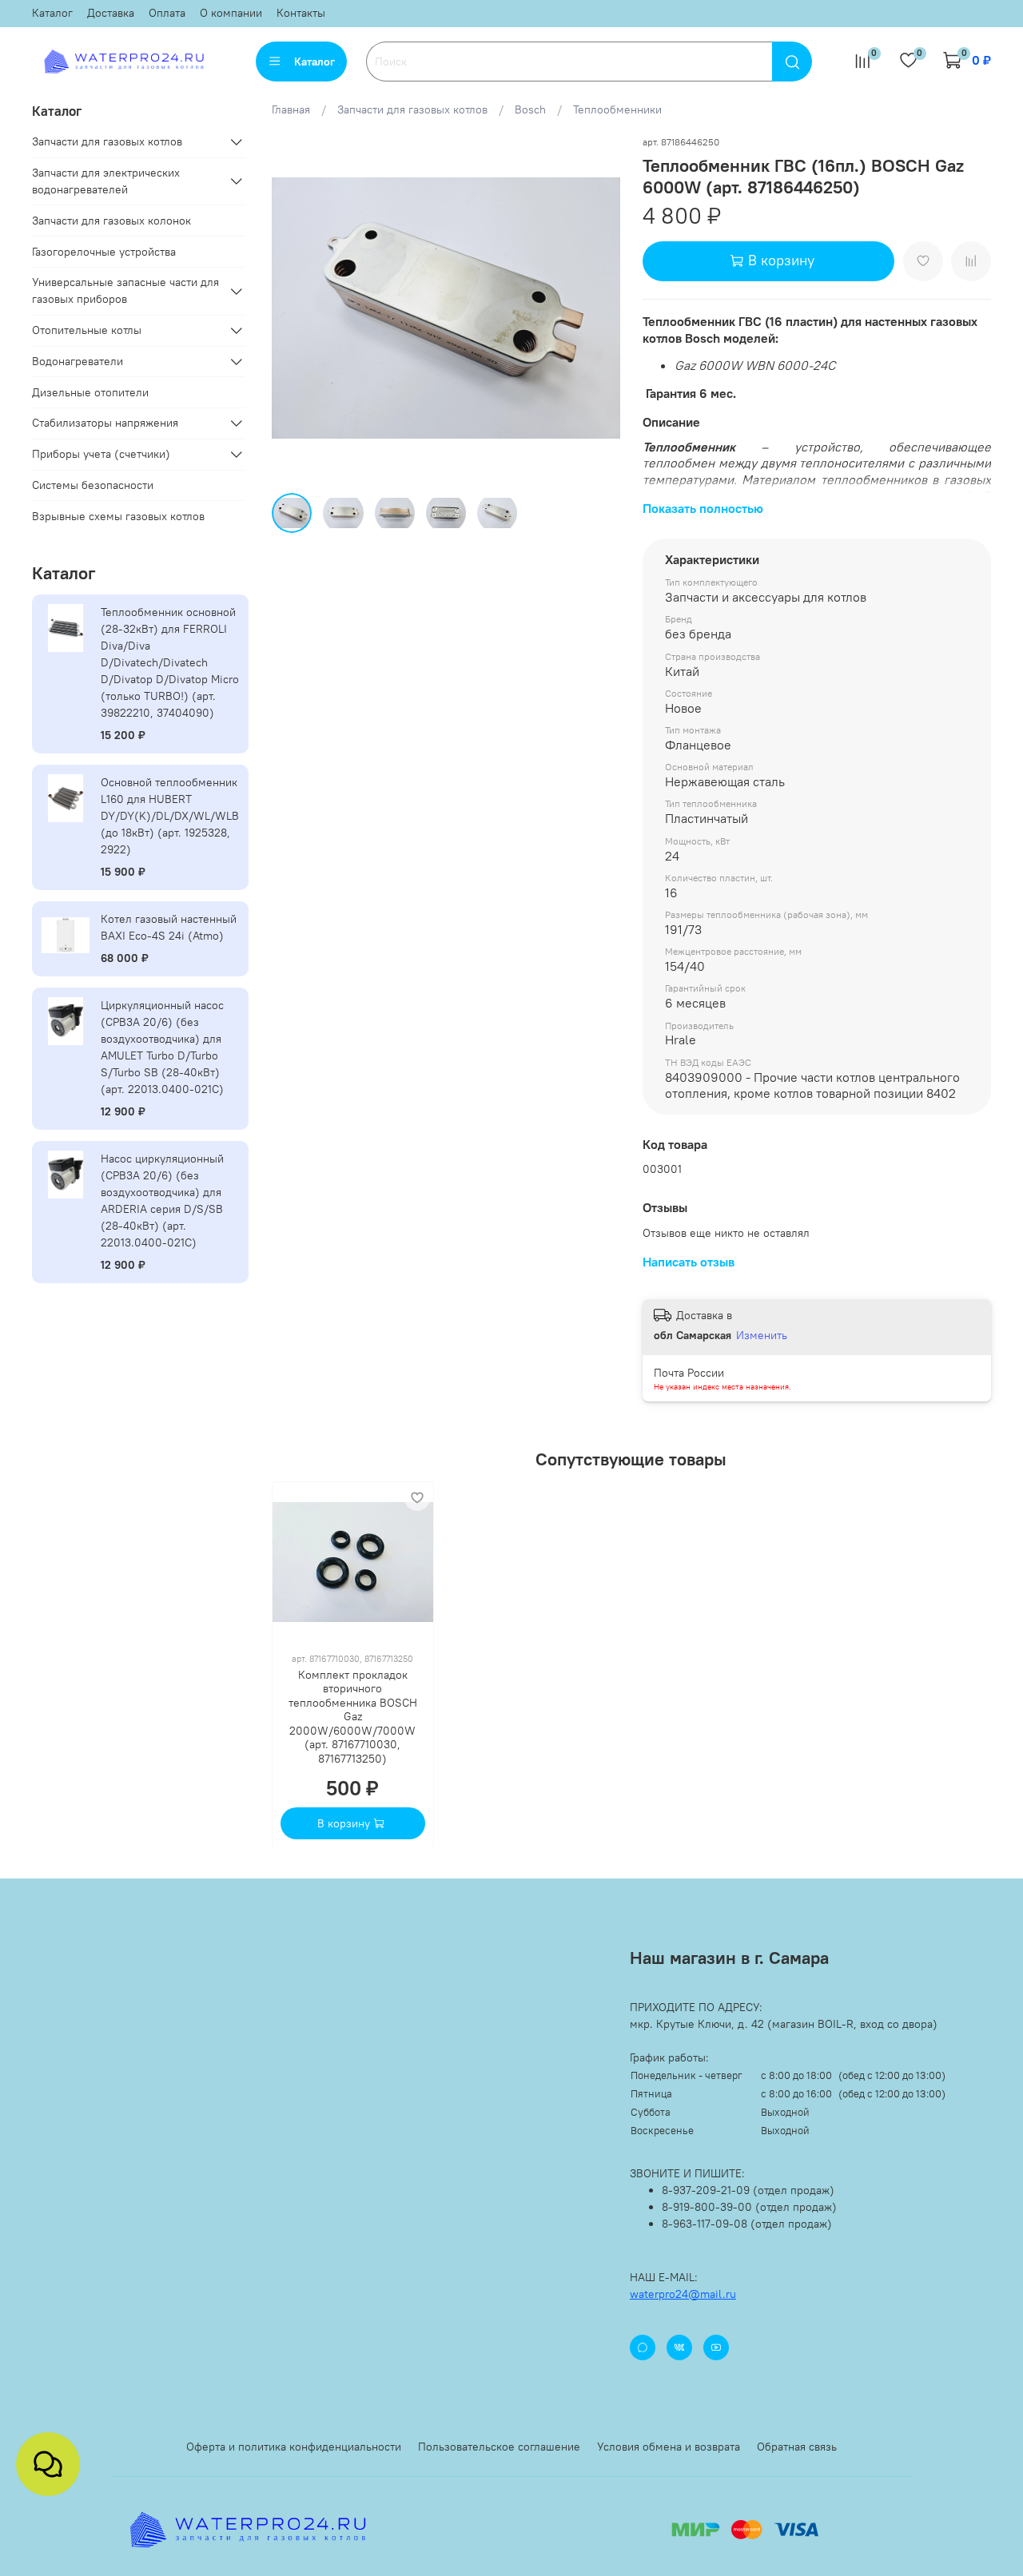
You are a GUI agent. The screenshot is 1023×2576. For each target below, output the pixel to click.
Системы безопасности (93, 485)
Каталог (52, 13)
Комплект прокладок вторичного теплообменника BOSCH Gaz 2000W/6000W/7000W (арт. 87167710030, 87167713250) (353, 1716)
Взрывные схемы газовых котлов (118, 516)
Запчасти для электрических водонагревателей (106, 181)
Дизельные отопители (90, 392)
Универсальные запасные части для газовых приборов (125, 290)
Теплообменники (617, 109)
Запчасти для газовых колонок (111, 221)
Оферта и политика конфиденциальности (294, 2447)
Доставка (111, 13)
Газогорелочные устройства (104, 252)
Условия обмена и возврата (669, 2447)
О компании (231, 13)
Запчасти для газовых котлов (412, 109)
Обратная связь (797, 2447)
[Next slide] (598, 308)
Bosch (530, 109)
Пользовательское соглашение (499, 2447)
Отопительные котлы (87, 330)
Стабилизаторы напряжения (105, 423)
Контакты (301, 13)
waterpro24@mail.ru (683, 2294)
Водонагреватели (78, 361)
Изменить (762, 1335)
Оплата (167, 13)
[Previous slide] (294, 308)
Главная (291, 109)
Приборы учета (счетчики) (101, 454)
